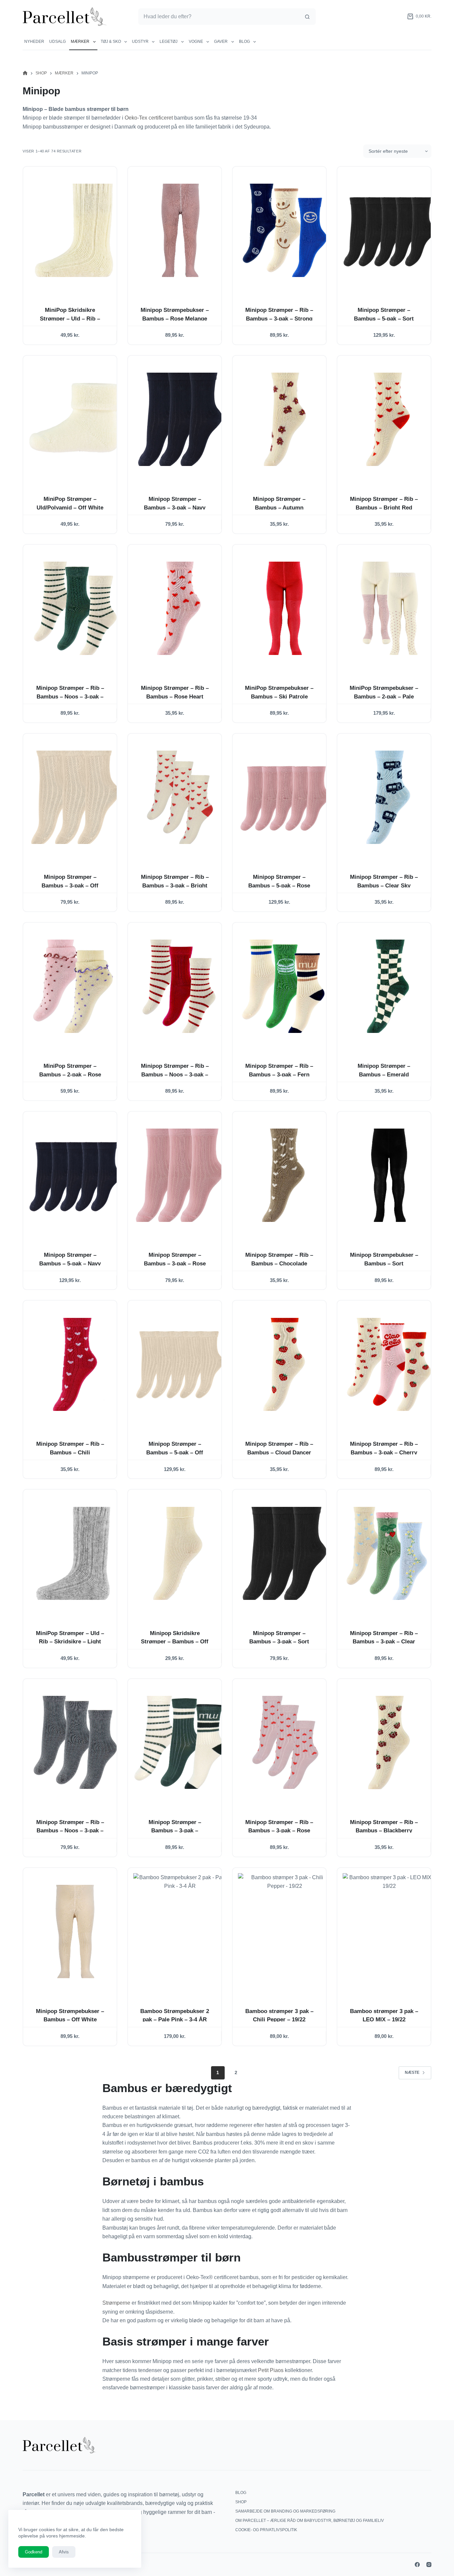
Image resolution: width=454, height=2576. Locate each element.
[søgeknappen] (307, 17)
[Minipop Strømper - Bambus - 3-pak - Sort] (285, 1553)
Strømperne (116, 2303)
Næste (412, 2072)
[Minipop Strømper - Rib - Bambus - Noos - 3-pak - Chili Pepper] (180, 986)
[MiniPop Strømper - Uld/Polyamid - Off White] (75, 419)
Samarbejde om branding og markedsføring (285, 2511)
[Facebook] (417, 2565)
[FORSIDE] (25, 73)
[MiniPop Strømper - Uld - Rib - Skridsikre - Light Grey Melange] (75, 1553)
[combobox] (219, 17)
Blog (244, 42)
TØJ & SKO (111, 42)
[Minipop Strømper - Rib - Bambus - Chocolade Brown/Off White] (285, 1175)
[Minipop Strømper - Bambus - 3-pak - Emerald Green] (180, 1743)
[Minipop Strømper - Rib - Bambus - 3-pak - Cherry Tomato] (389, 1364)
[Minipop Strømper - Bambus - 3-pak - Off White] (75, 797)
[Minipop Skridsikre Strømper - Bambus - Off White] (180, 1553)
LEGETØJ (169, 42)
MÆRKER (80, 42)
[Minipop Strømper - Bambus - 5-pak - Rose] (285, 797)
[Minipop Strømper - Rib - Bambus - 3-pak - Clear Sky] (389, 1553)
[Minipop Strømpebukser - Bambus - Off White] (75, 1932)
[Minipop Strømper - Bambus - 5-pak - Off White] (180, 1364)
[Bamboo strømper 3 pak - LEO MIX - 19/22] (389, 1932)
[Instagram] (429, 2565)
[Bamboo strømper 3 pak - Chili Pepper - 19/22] (285, 1932)
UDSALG (57, 42)
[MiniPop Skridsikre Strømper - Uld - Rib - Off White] (75, 230)
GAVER (221, 42)
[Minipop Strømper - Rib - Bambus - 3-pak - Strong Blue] (285, 230)
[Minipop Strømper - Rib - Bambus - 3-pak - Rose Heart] (285, 1743)
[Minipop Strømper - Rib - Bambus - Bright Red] (389, 419)
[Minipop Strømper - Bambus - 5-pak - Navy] (75, 1175)
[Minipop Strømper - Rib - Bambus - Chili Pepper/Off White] (75, 1364)
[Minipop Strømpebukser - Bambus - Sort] (389, 1175)
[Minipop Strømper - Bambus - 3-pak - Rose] (180, 1175)
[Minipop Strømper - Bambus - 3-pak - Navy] (180, 419)
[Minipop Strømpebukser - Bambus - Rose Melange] (180, 230)
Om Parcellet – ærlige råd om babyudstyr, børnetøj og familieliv (310, 2521)
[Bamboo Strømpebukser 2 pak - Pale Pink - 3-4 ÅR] (180, 1932)
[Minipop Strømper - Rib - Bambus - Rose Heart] (180, 608)
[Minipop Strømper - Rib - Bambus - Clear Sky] (389, 797)
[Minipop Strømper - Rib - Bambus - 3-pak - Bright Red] (180, 797)
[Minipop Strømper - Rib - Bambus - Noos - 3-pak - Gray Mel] (75, 1743)
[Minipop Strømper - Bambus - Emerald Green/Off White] (389, 986)
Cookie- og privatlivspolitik (266, 2530)
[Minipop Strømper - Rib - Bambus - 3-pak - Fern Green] (285, 986)
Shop (241, 2502)
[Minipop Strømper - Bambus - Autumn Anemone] (285, 419)
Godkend (34, 2552)
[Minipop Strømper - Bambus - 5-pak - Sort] (389, 230)
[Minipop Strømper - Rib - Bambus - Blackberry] (389, 1743)
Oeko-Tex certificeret (149, 118)
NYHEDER (34, 42)
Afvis (64, 2552)
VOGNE (196, 42)
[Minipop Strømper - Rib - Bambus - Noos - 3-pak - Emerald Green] (75, 608)
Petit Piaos (271, 2370)
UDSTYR (140, 42)
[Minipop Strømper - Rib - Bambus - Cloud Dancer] (285, 1364)
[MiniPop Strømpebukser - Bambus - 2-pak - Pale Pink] (389, 608)
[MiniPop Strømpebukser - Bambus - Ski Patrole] (285, 608)
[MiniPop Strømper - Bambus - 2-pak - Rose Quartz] (75, 986)
